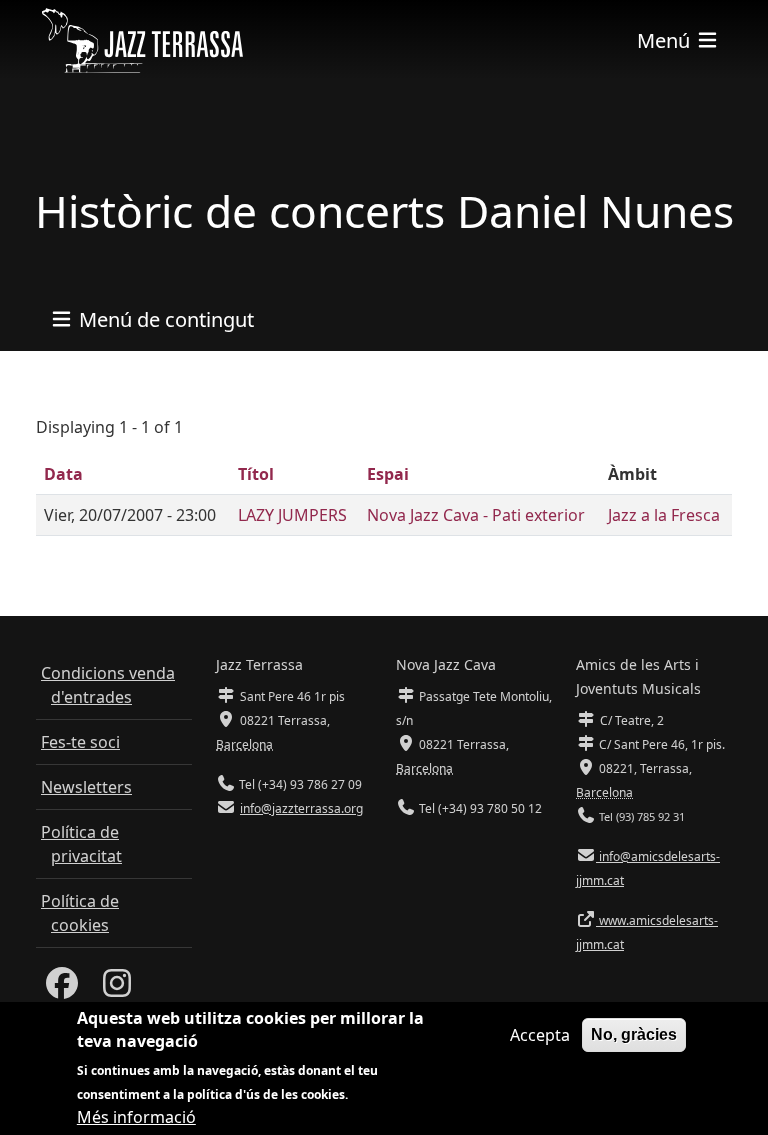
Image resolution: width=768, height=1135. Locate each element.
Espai (388, 474)
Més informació (136, 1117)
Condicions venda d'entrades (108, 685)
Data (63, 474)
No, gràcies (634, 1034)
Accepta (540, 1035)
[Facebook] (62, 989)
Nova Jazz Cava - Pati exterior (476, 515)
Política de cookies (80, 913)
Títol (256, 474)
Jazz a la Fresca (664, 515)
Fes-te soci (80, 742)
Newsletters (86, 787)
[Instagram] (117, 989)
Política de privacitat (81, 844)
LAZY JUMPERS (292, 515)
